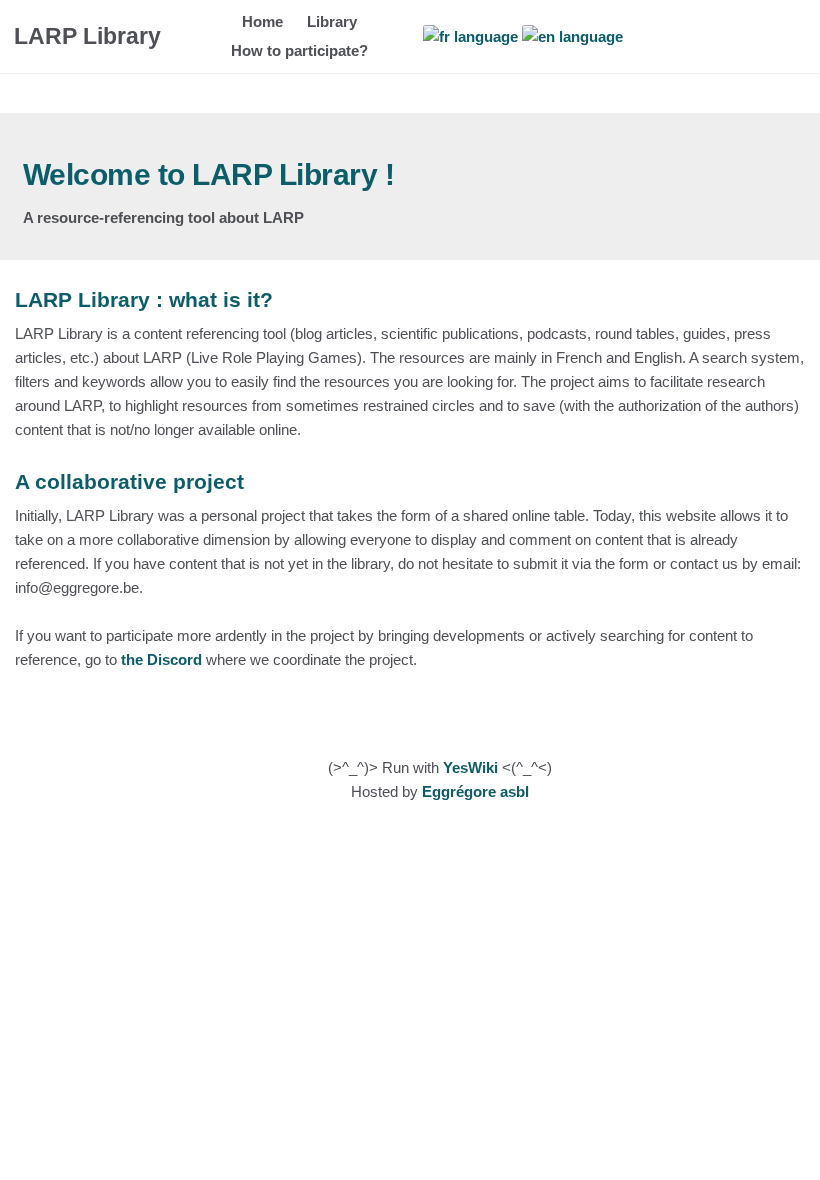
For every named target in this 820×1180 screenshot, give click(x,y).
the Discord (161, 659)
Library (332, 21)
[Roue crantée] (742, 36)
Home (262, 21)
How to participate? (299, 50)
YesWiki (470, 767)
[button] (788, 36)
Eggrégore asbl (475, 791)
